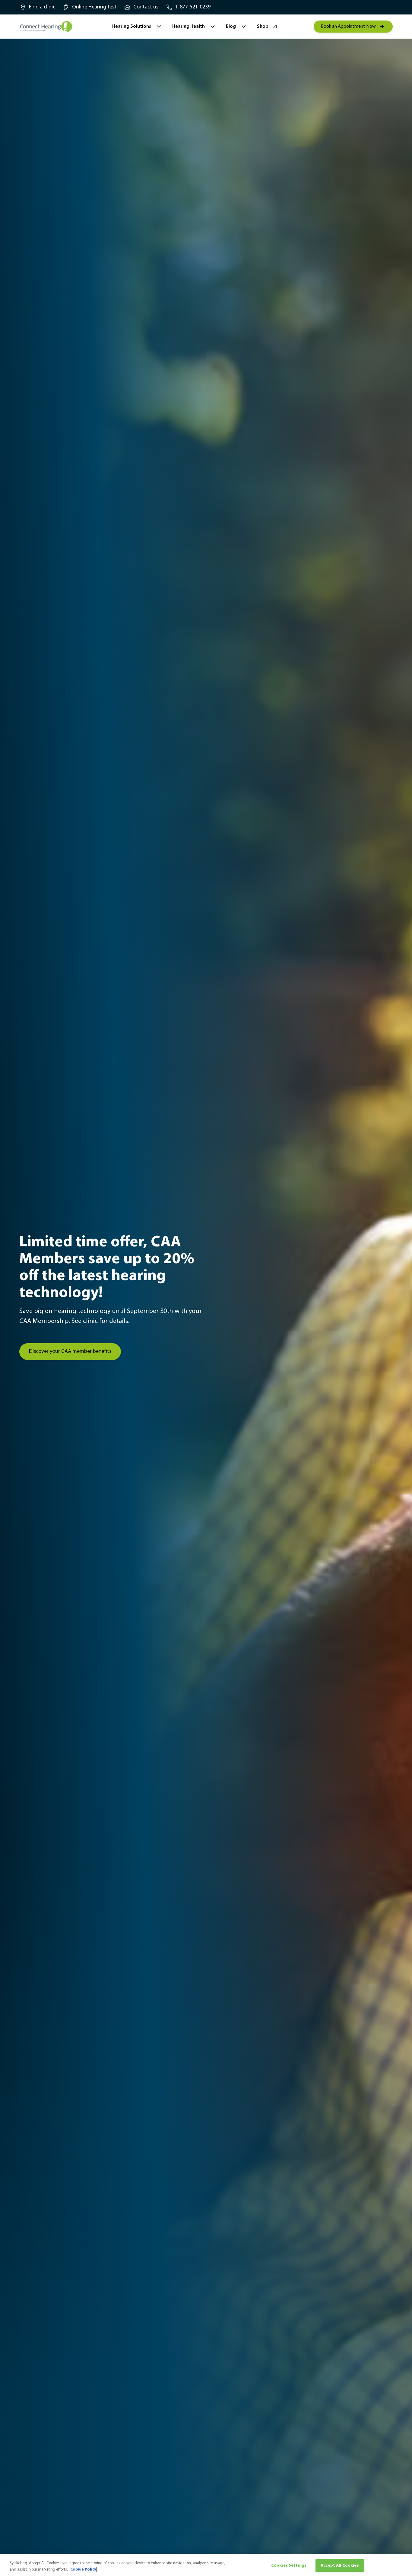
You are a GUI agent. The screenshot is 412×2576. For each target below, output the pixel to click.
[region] (206, 2565)
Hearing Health (189, 27)
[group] (37, 7)
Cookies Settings (289, 2566)
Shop (263, 27)
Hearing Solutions (132, 27)
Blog (231, 27)
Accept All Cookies (340, 2566)
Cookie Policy (83, 2570)
